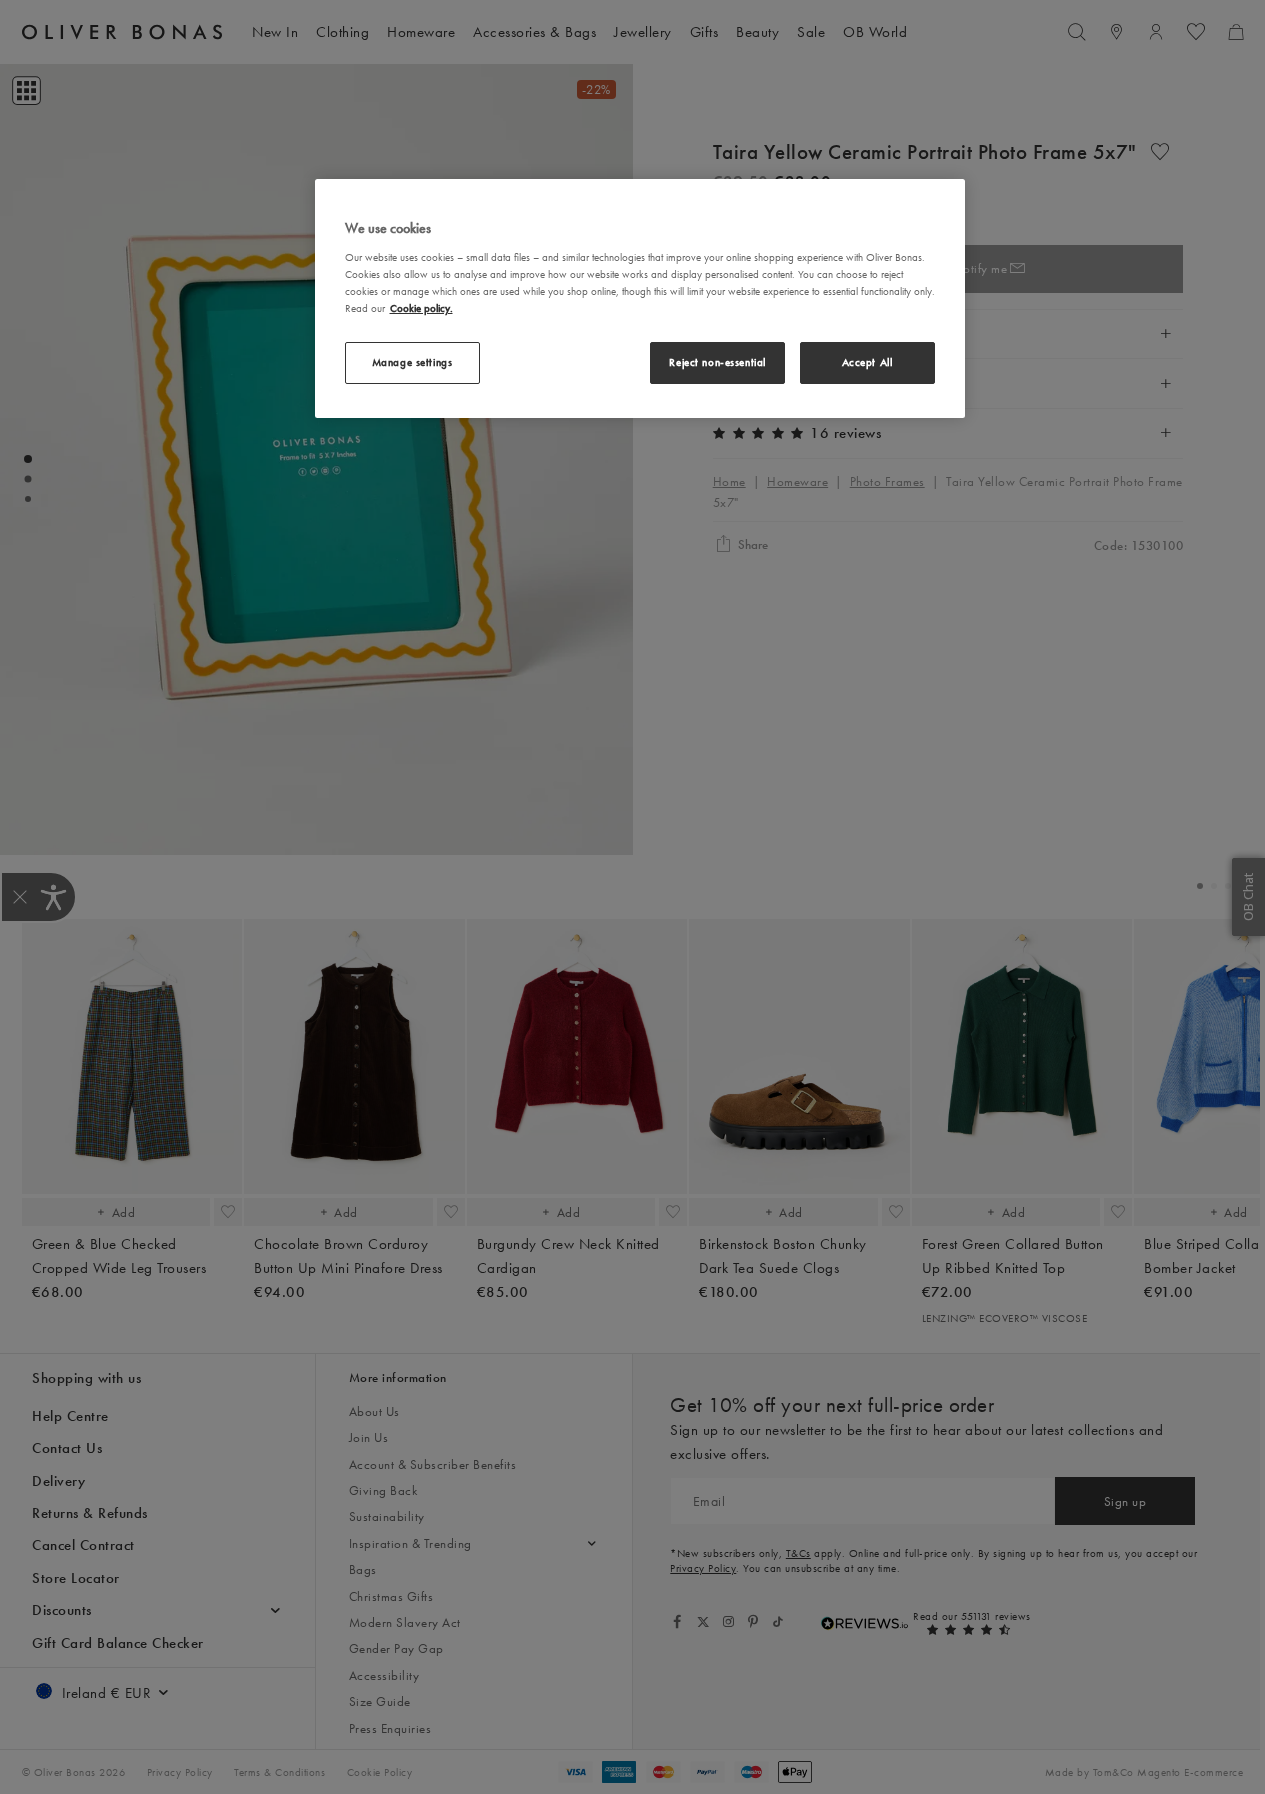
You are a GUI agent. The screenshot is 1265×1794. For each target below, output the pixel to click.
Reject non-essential (717, 362)
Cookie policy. (421, 308)
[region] (640, 298)
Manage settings (412, 362)
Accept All (867, 362)
